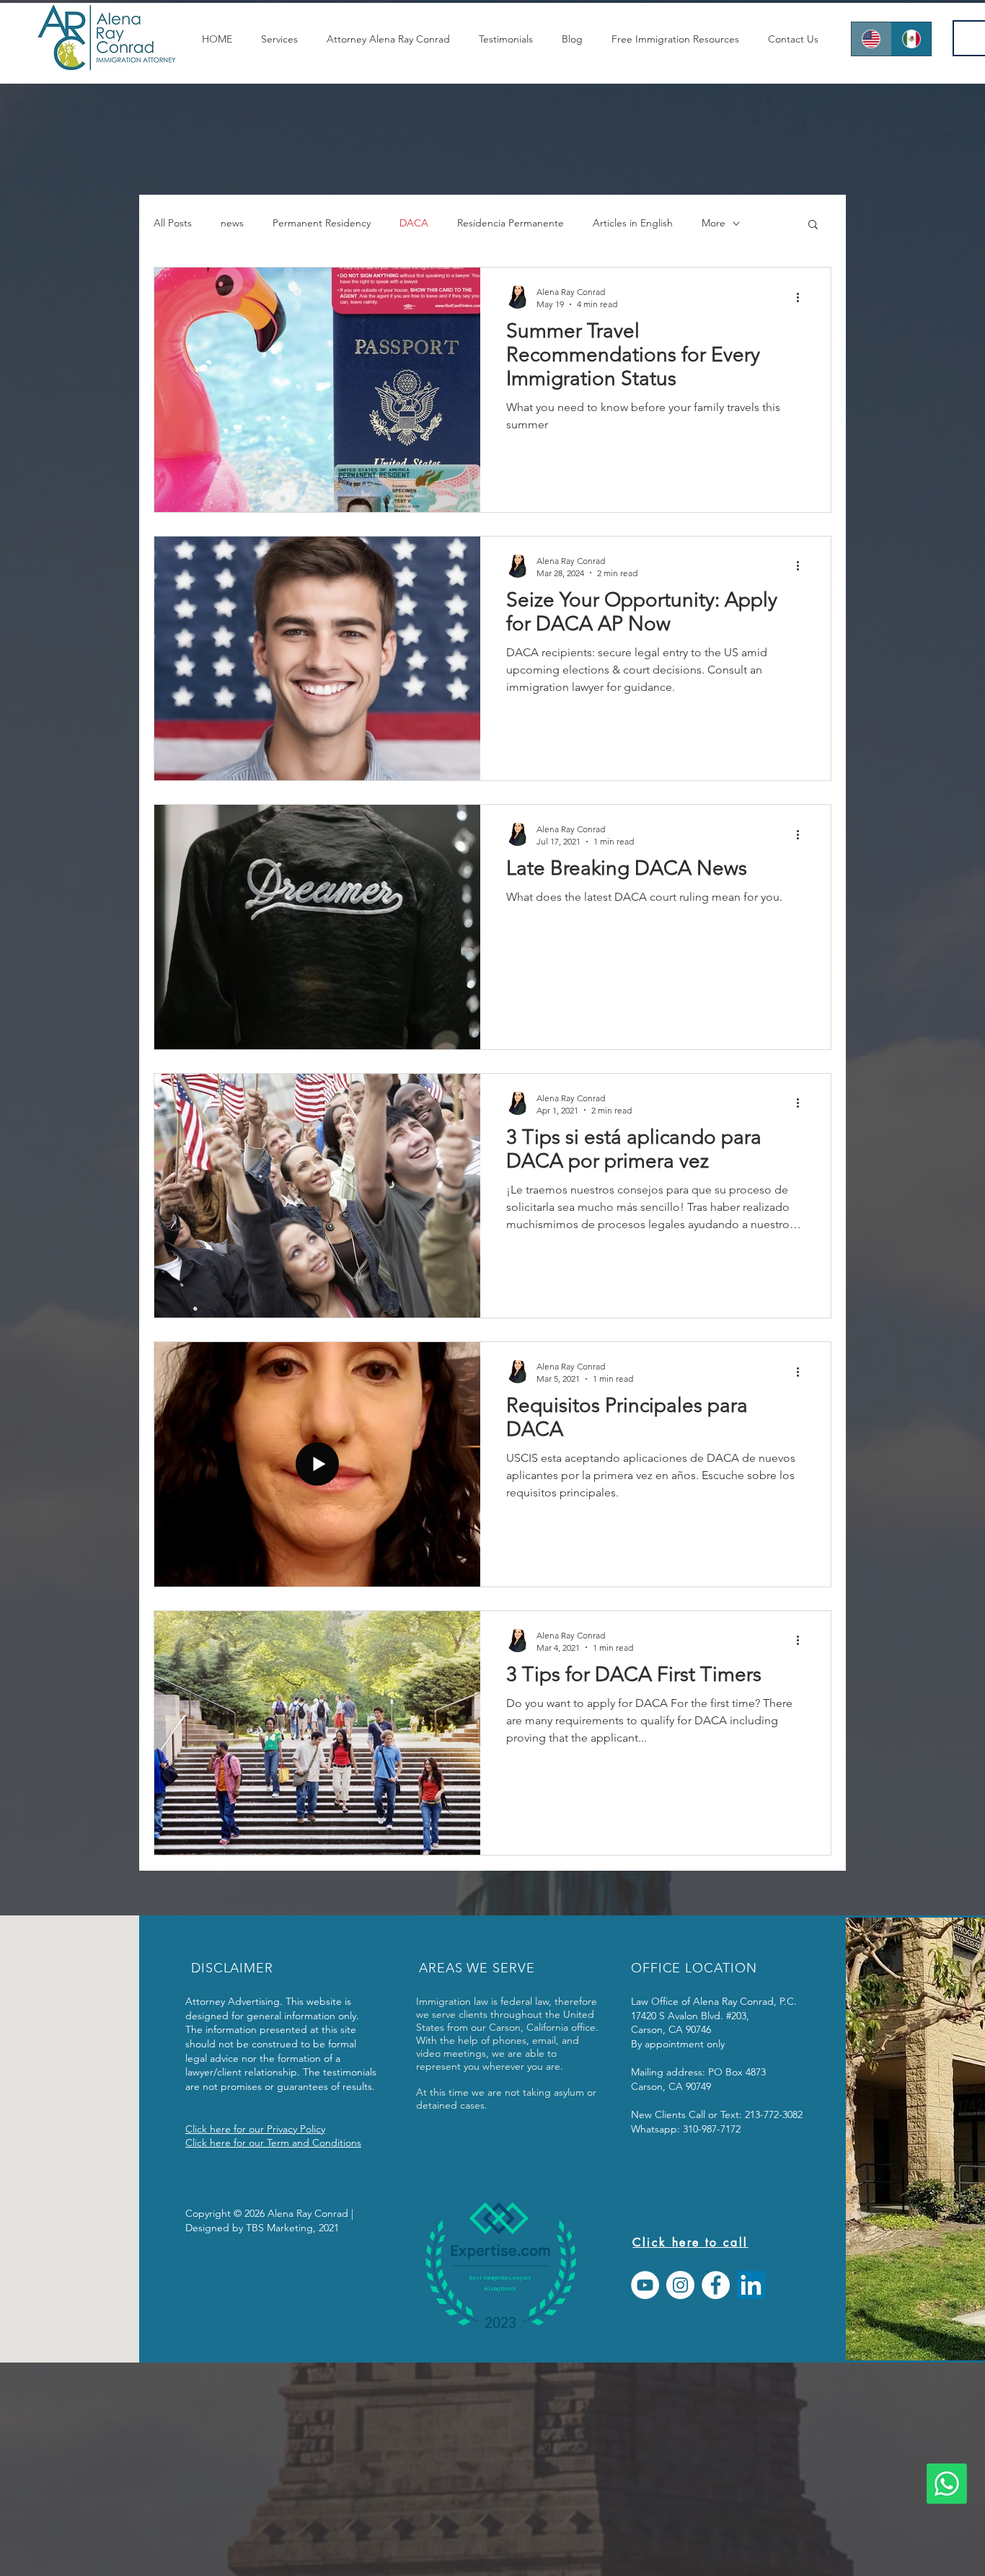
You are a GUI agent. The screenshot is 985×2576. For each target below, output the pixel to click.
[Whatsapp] (947, 2484)
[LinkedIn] (751, 2285)
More (714, 223)
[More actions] (803, 297)
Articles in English (633, 223)
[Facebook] (716, 2285)
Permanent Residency (322, 223)
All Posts (173, 223)
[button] (813, 225)
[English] (871, 39)
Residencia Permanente (511, 223)
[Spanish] (911, 39)
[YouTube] (645, 2285)
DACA (414, 223)
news (232, 223)
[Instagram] (680, 2285)
